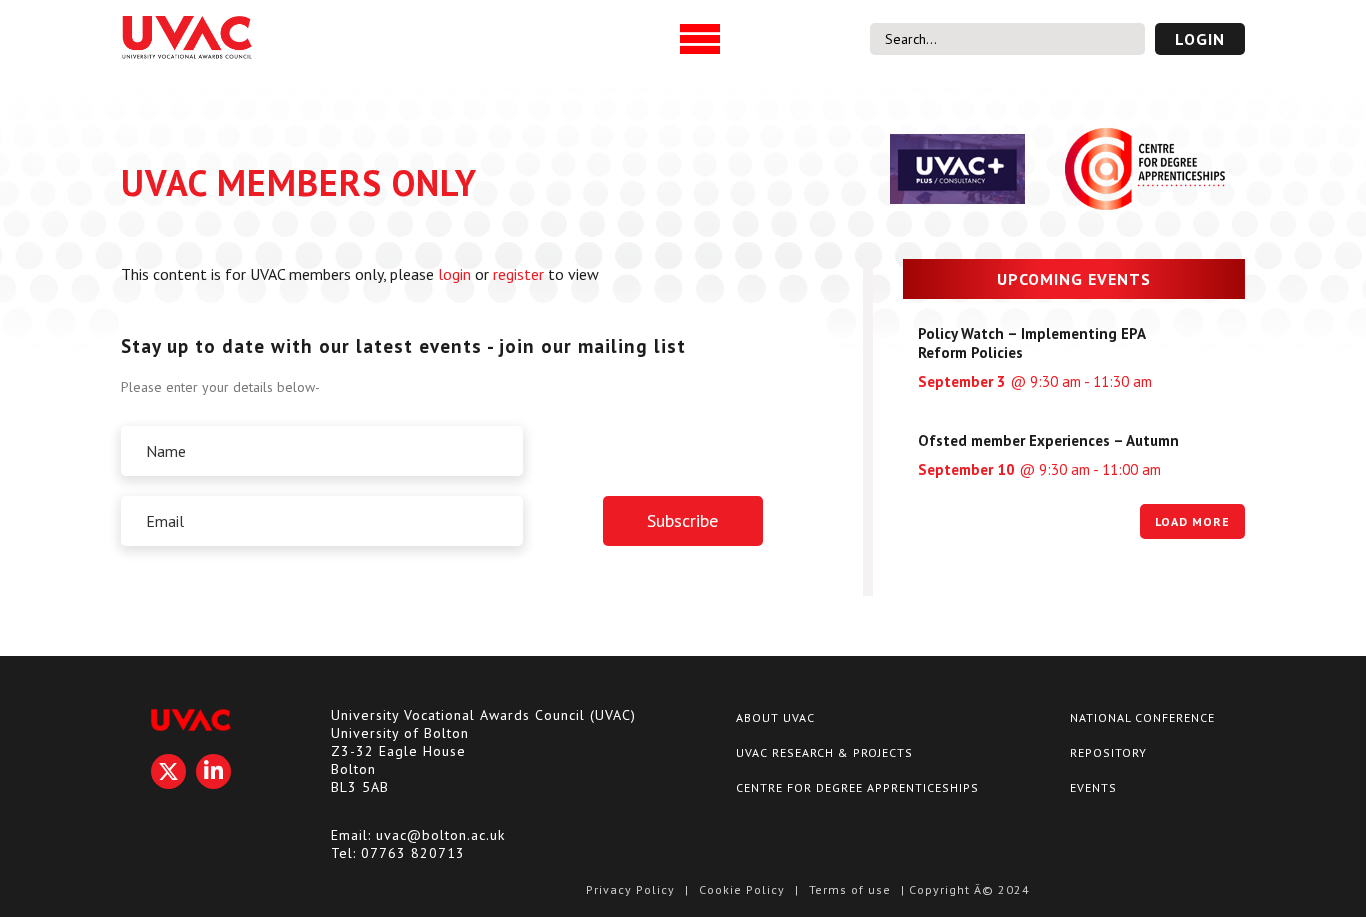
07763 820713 (413, 853)
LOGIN (1200, 39)
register (518, 274)
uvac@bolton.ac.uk (440, 835)
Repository (1108, 752)
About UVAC (775, 717)
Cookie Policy (742, 889)
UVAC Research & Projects (824, 752)
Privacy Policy (630, 889)
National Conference (1142, 717)
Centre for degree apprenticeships (857, 787)
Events (1093, 787)
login (454, 274)
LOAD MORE (1192, 521)
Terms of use (850, 889)
